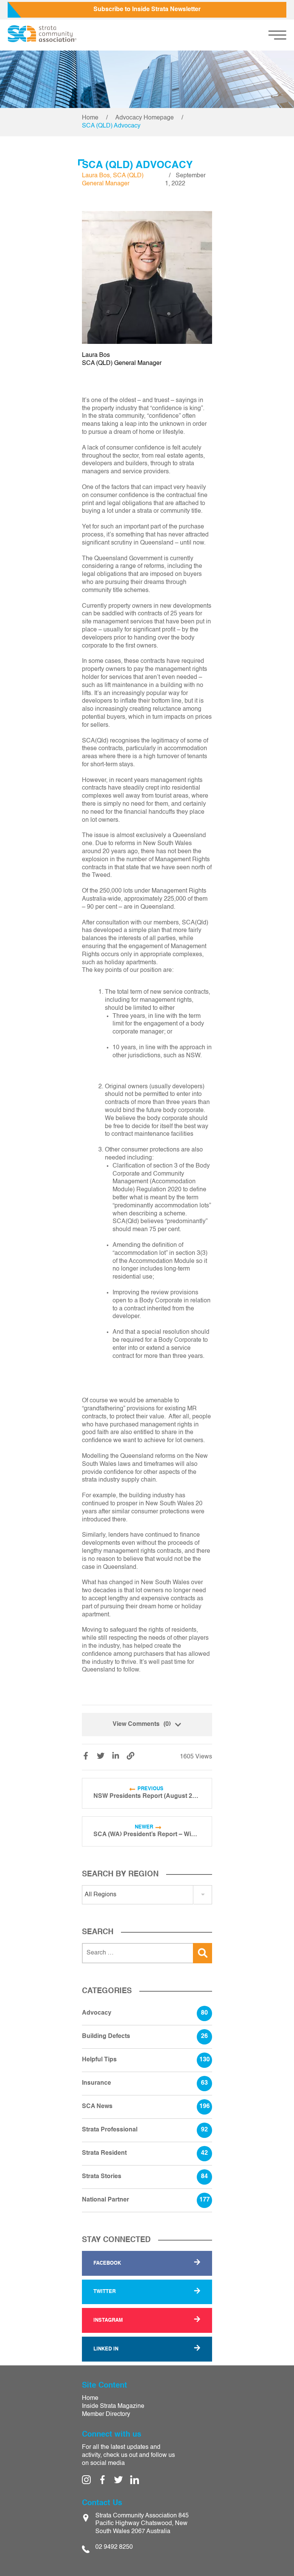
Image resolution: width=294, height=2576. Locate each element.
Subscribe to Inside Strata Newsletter (147, 10)
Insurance (145, 2083)
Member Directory (106, 2414)
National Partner (146, 2200)
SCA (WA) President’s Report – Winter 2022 (147, 1835)
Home (90, 118)
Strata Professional (145, 2130)
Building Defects (145, 2036)
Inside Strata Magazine (113, 2406)
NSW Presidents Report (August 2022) (147, 1796)
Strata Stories (145, 2177)
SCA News (146, 2107)
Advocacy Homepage (145, 118)
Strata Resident (145, 2153)
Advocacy (145, 2013)
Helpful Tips (146, 2060)
